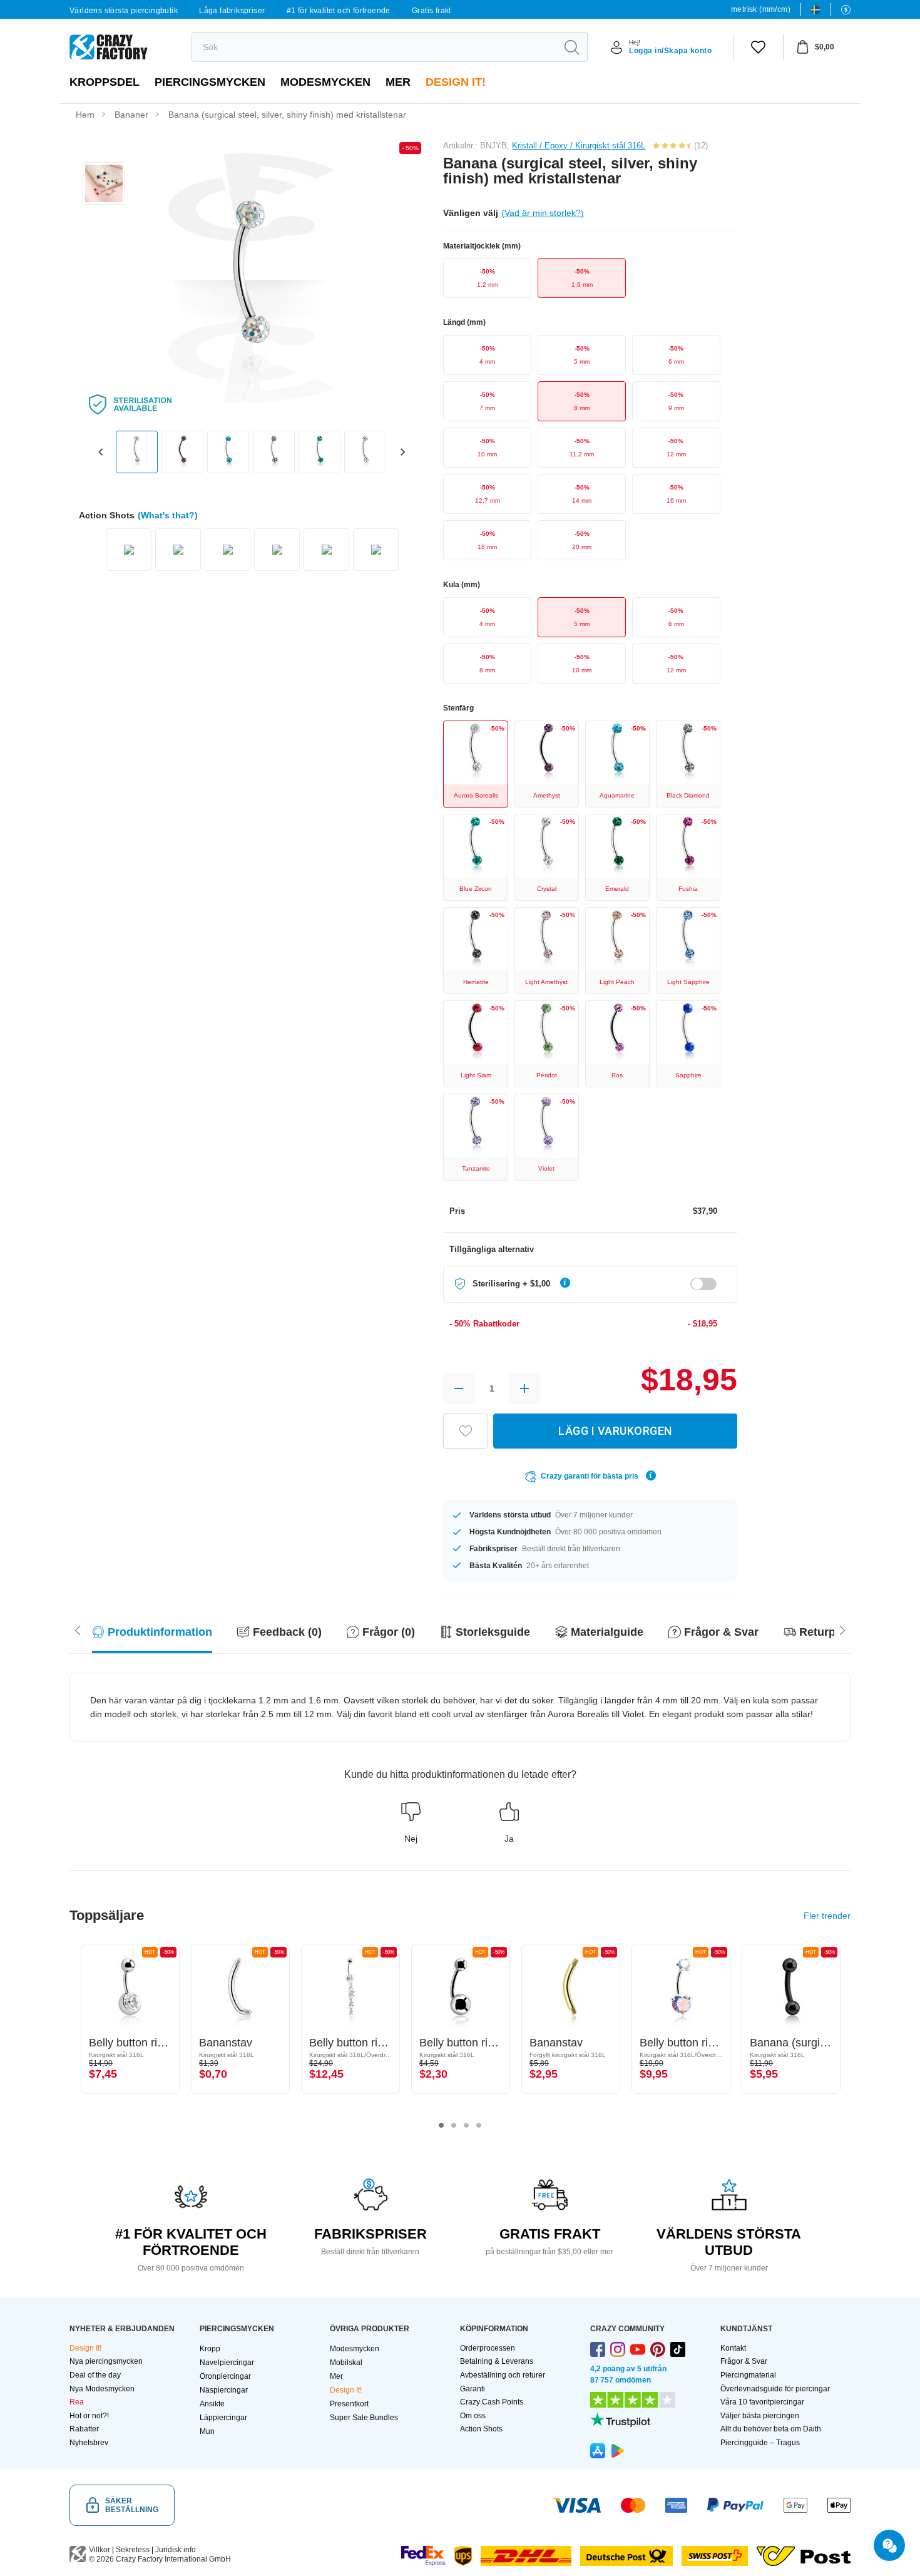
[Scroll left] (842, 1629)
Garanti (473, 2389)
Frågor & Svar (744, 2361)
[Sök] (571, 47)
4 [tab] (479, 2125)
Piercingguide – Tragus (760, 2443)
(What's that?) (168, 515)
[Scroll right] (78, 1629)
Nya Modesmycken (102, 2389)
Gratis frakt (432, 11)
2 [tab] (454, 2125)
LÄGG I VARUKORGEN (615, 1431)
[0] (758, 47)
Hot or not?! (89, 2416)
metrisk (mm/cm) (761, 9)
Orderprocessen (488, 2348)
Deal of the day (95, 2375)
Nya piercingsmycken (106, 2361)
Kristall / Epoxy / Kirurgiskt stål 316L (579, 146)
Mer (398, 82)
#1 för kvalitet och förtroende (339, 11)
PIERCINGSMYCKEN (210, 82)
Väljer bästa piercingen (760, 2416)
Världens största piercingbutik (124, 11)
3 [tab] (466, 2125)
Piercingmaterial (748, 2375)
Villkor (100, 2550)
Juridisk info (176, 2550)
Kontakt (733, 2348)
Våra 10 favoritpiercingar (762, 2402)
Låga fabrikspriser (232, 11)
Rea (77, 2402)
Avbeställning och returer (503, 2375)
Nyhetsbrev (89, 2443)
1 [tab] (441, 2125)
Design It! (456, 82)
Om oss (473, 2416)
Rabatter (84, 2429)
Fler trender (827, 1916)
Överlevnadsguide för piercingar (775, 2389)
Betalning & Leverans (497, 2361)
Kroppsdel (105, 82)
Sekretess (133, 2550)
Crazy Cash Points (492, 2402)
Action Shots (481, 2429)
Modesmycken (325, 82)
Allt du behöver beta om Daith (771, 2429)
